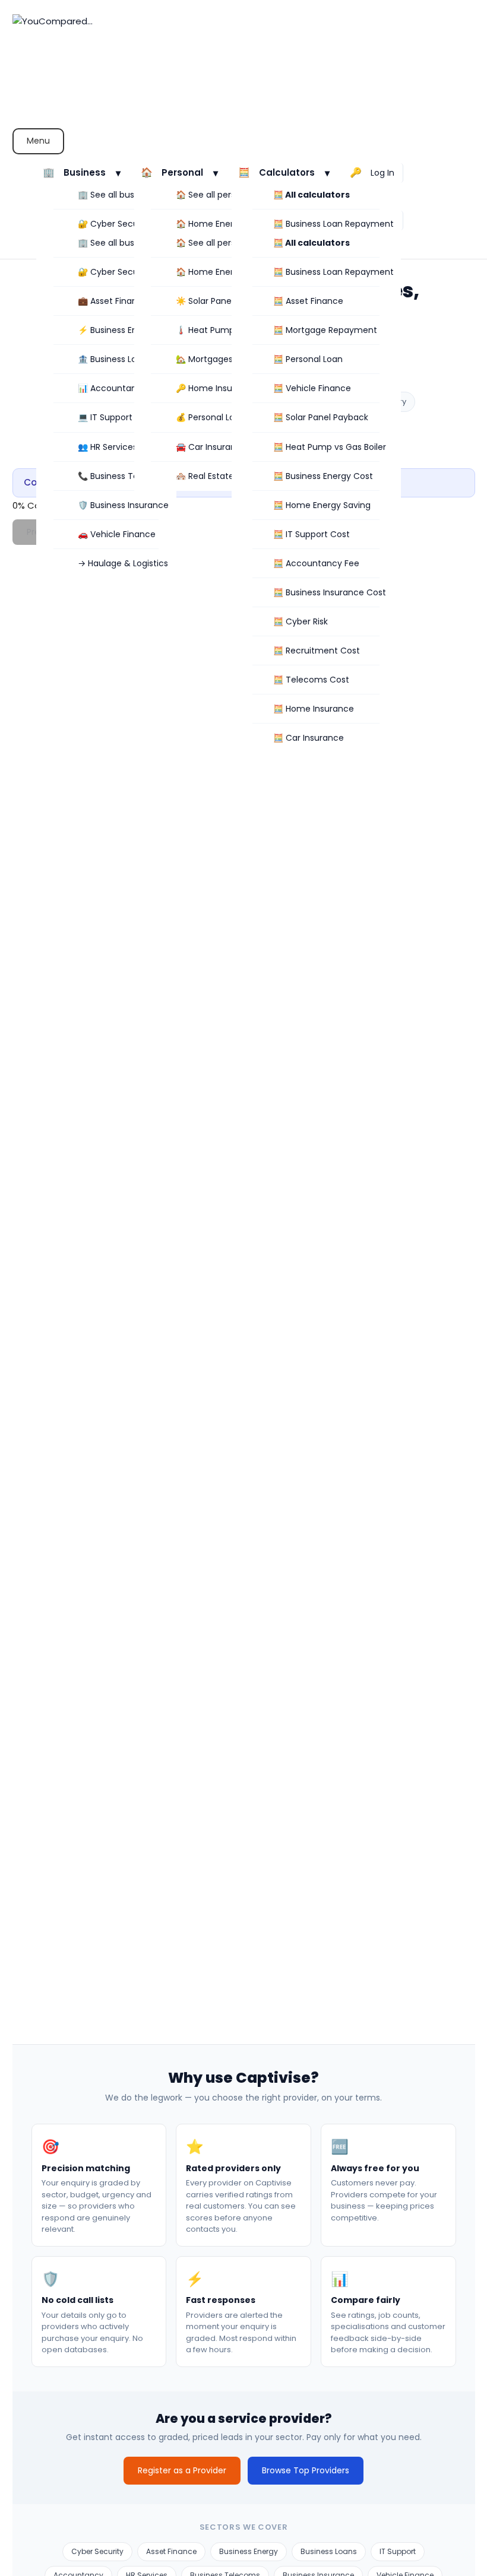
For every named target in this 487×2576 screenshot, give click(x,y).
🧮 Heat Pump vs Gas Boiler (330, 447)
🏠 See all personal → (219, 195)
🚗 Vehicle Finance (117, 534)
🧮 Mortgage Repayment (325, 330)
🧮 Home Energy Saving (322, 505)
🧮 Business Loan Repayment (333, 224)
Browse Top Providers (306, 2470)
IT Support (398, 2551)
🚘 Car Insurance (211, 447)
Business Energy (249, 2551)
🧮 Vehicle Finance (312, 388)
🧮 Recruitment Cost (317, 651)
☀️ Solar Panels (207, 301)
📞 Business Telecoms (124, 476)
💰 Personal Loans (213, 417)
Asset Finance (171, 2551)
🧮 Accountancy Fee (316, 563)
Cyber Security (97, 2551)
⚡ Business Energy (117, 330)
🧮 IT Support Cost (312, 534)
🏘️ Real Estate (205, 476)
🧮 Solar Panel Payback (321, 417)
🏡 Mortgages (204, 359)
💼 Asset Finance (113, 301)
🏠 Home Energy (210, 224)
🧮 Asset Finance (308, 301)
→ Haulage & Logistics (123, 563)
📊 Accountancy (112, 388)
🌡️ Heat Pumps (207, 330)
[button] (84, 173)
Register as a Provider (182, 2470)
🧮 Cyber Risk (301, 621)
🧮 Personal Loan (308, 359)
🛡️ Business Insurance (123, 505)
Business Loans (329, 2551)
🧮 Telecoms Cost (311, 680)
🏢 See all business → (121, 195)
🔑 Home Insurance (216, 388)
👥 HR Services (107, 447)
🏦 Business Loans (115, 359)
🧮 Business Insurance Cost (330, 592)
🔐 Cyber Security (115, 224)
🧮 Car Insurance (309, 738)
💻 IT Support (105, 417)
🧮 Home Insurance (314, 709)
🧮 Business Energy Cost (323, 476)
